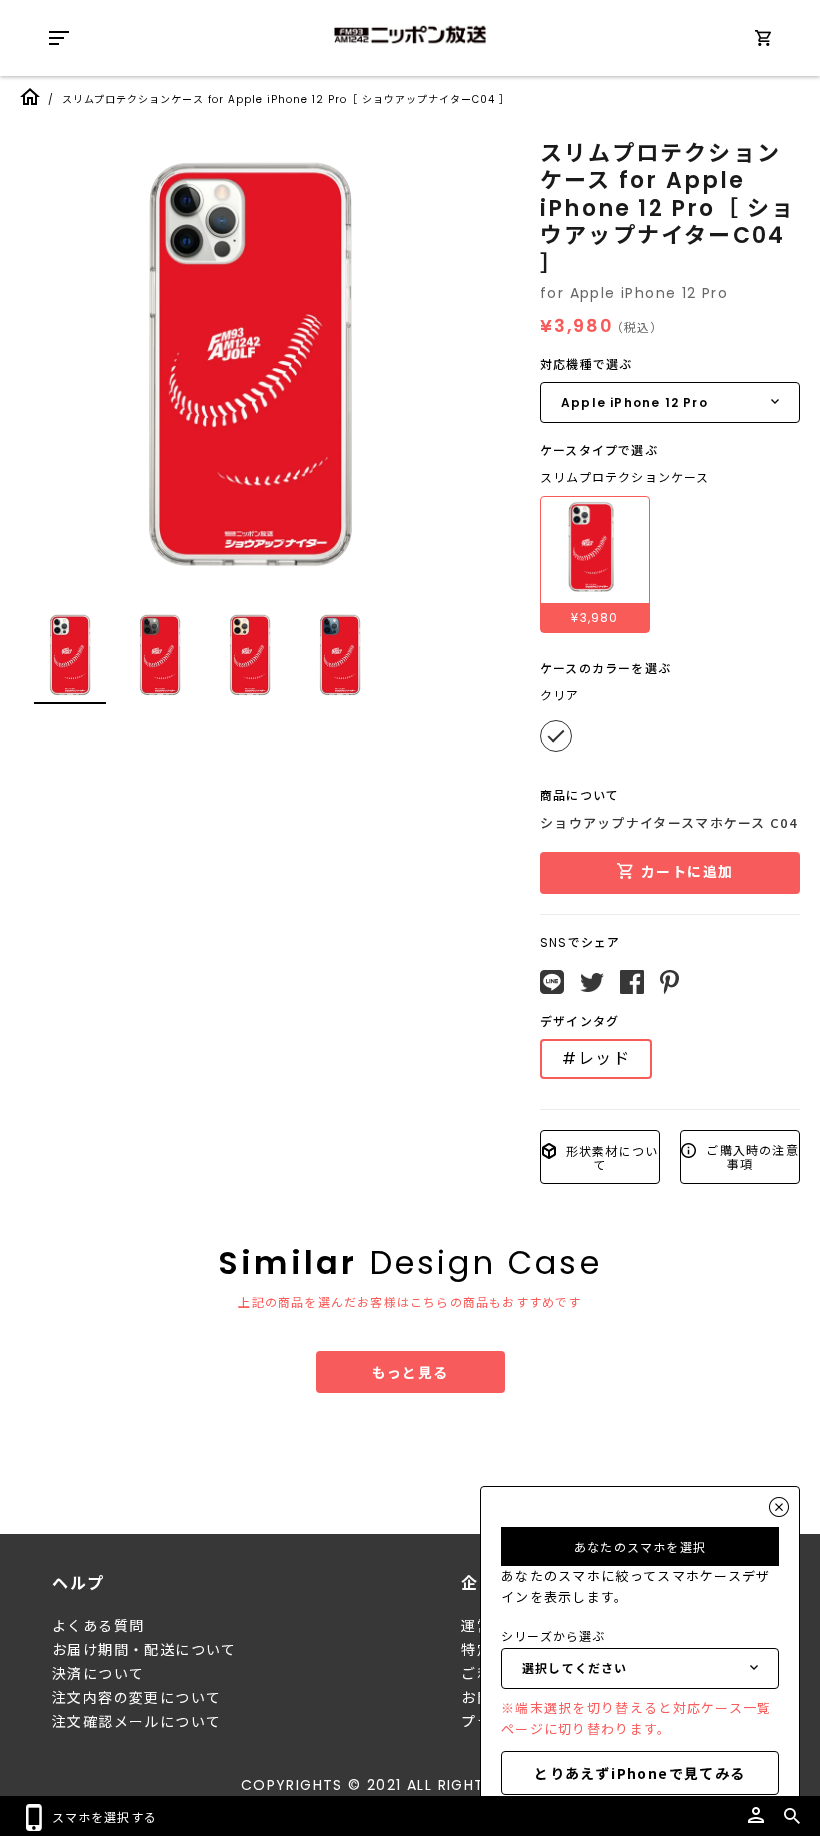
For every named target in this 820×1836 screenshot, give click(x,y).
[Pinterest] (669, 982)
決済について (98, 1674)
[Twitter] (592, 983)
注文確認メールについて (136, 1722)
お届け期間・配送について (144, 1650)
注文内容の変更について (136, 1698)
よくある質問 (98, 1626)
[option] (250, 365)
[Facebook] (632, 982)
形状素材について (610, 1157)
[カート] (763, 41)
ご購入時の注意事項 (750, 1156)
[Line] (552, 982)
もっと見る (410, 1372)
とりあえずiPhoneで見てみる (639, 1773)
